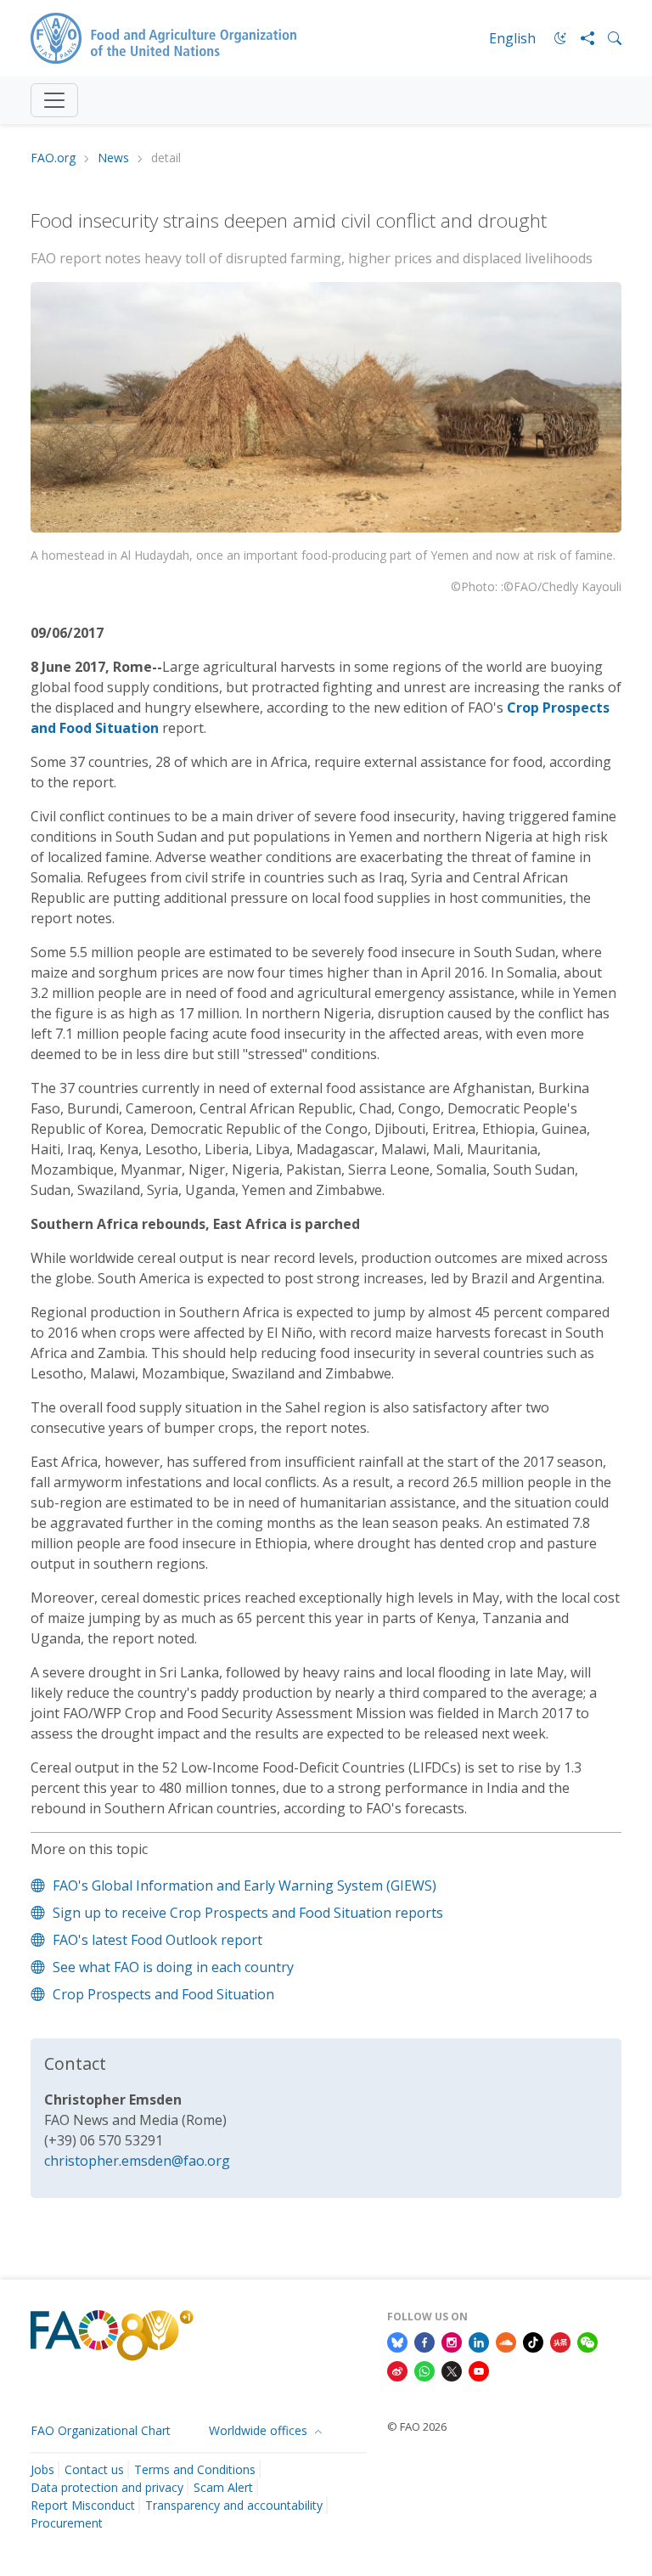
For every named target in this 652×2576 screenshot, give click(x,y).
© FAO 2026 (417, 2427)
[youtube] (479, 2370)
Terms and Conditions (195, 2469)
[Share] (581, 38)
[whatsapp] (424, 2370)
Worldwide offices (260, 2430)
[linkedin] (479, 2342)
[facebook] (424, 2342)
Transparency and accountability (234, 2505)
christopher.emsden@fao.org (137, 2161)
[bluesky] (397, 2342)
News (113, 158)
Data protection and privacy (107, 2487)
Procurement (67, 2523)
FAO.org (53, 158)
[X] (452, 2370)
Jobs (42, 2469)
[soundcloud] (506, 2342)
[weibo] (397, 2370)
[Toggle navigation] (54, 100)
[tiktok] (533, 2342)
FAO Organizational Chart (101, 2430)
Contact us (94, 2469)
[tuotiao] (560, 2342)
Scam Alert (223, 2487)
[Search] (608, 38)
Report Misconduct (83, 2505)
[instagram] (452, 2342)
